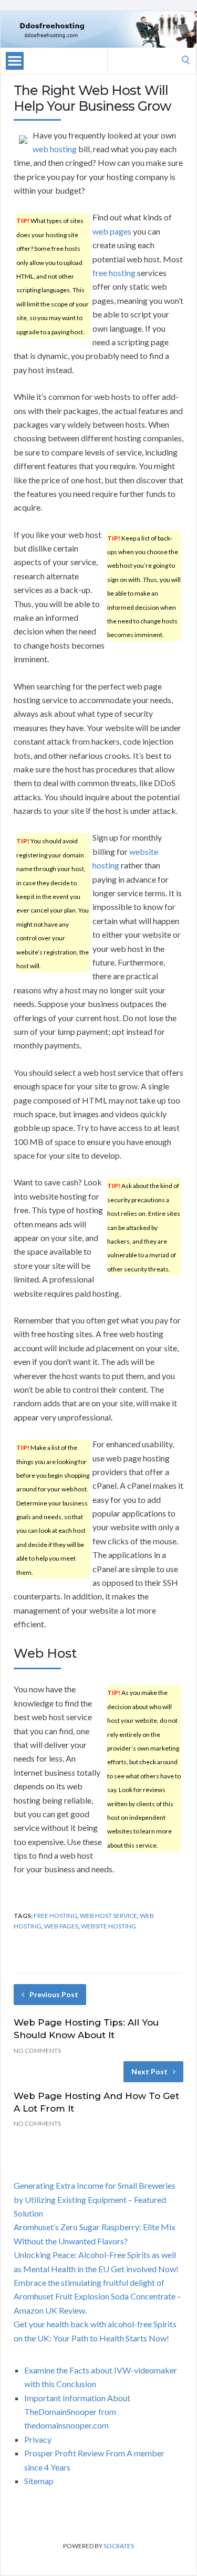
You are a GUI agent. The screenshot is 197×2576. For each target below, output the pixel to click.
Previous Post (54, 1994)
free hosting (114, 273)
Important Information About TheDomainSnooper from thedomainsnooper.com (77, 2412)
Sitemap (39, 2481)
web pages (112, 231)
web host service (108, 1916)
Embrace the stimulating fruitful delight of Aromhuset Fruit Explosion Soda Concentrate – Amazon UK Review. (97, 2296)
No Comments (37, 2050)
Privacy (38, 2439)
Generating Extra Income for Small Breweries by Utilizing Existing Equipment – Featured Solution (95, 2199)
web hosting (55, 149)
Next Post (149, 2071)
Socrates (119, 2546)
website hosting (108, 1926)
